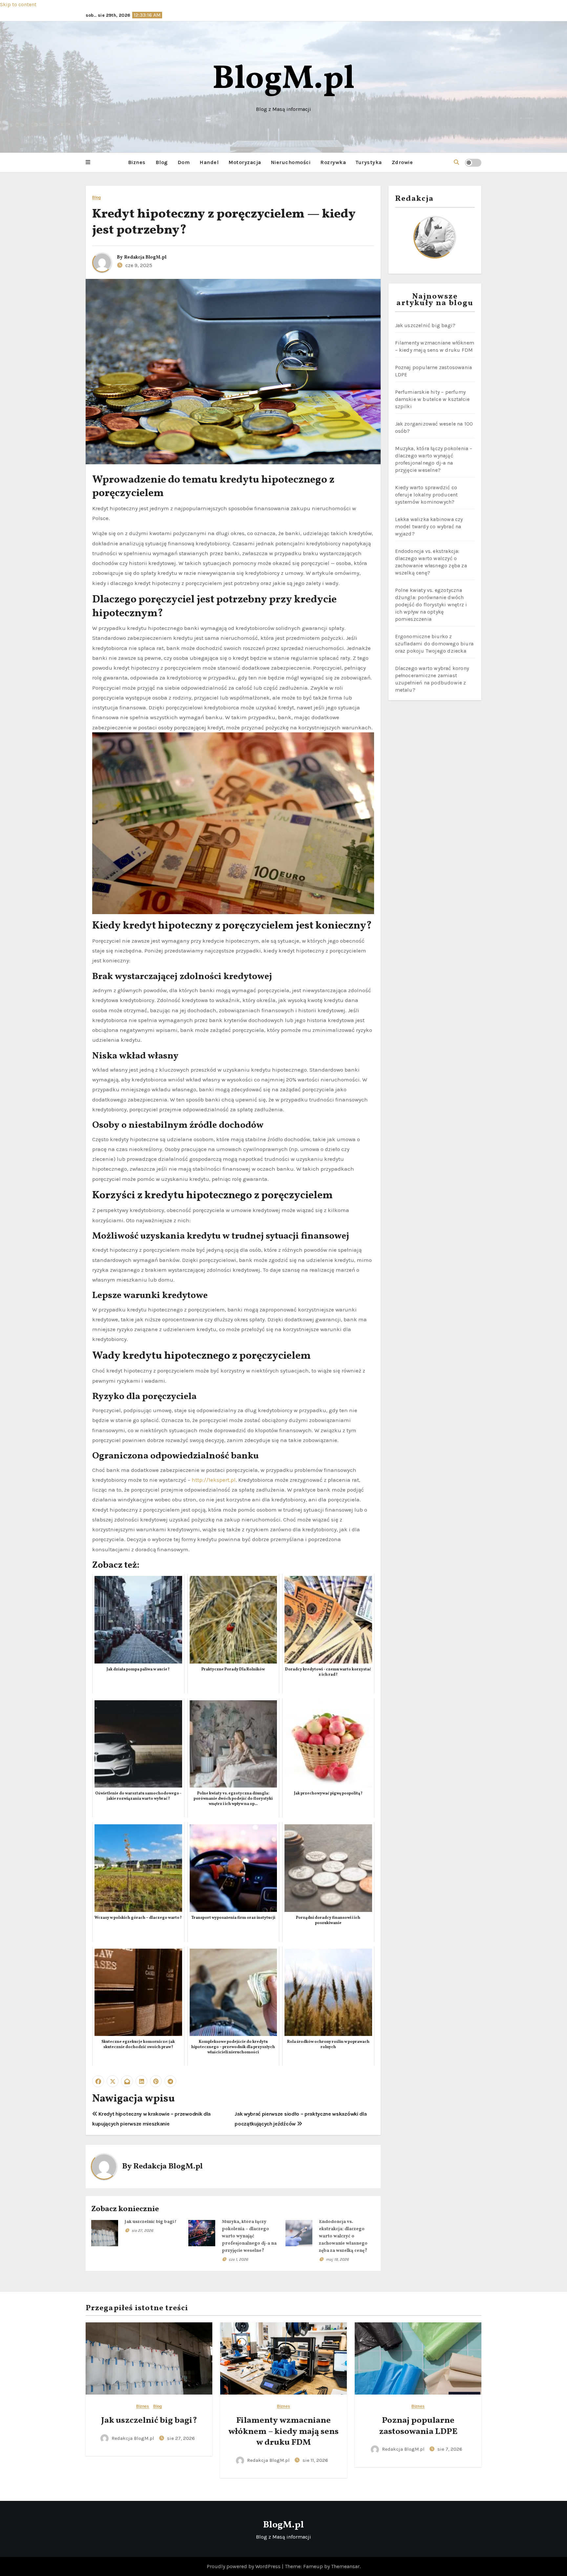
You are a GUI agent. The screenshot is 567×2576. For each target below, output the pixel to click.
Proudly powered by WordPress (244, 2566)
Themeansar (345, 2566)
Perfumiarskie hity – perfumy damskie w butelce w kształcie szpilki (432, 399)
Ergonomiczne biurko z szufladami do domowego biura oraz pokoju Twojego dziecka (434, 644)
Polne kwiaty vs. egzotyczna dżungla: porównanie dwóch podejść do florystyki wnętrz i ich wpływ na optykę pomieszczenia (431, 605)
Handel (209, 162)
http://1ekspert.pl (214, 1480)
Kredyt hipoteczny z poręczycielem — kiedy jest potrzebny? (224, 222)
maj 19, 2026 (337, 2259)
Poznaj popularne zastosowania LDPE (418, 2426)
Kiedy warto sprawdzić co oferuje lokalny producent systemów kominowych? (427, 495)
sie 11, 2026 (315, 2460)
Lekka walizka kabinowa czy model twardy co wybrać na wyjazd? (429, 526)
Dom (184, 162)
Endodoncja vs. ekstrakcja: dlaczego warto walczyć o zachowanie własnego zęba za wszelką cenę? (343, 2236)
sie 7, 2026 (450, 2449)
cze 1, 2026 (238, 2259)
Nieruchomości (291, 162)
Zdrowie (402, 162)
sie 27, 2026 (142, 2230)
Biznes (137, 162)
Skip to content (18, 4)
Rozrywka (333, 162)
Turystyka (369, 162)
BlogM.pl (283, 80)
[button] (88, 162)
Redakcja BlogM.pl (145, 257)
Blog (162, 162)
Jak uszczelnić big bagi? (151, 2222)
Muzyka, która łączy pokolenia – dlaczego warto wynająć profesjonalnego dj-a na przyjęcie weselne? (249, 2236)
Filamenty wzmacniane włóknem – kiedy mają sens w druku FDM (283, 2432)
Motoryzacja (245, 162)
